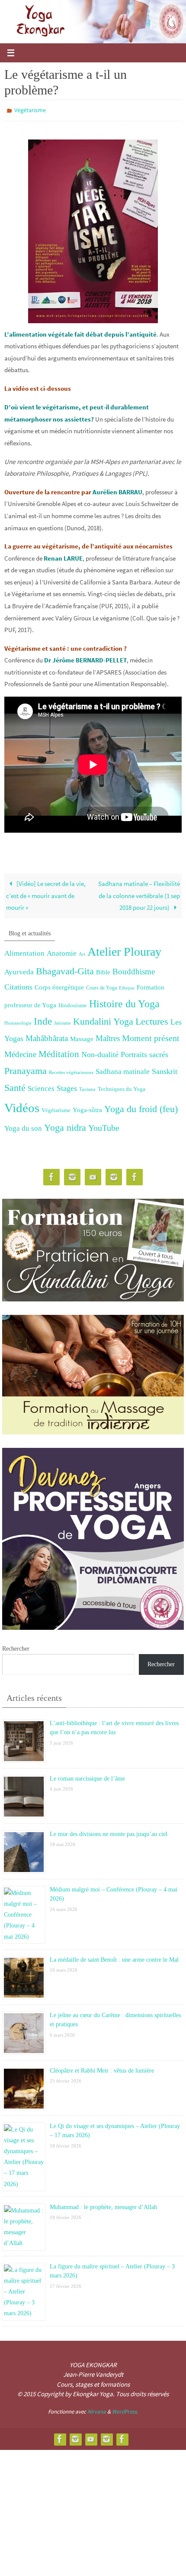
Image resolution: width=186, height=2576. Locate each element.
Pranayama (26, 1069)
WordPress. (125, 2409)
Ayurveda (19, 970)
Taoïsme (87, 1087)
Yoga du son (23, 1126)
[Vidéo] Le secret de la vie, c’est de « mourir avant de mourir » (46, 894)
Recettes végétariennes (71, 1070)
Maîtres (108, 1036)
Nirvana (97, 2409)
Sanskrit (165, 1069)
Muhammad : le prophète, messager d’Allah (103, 2204)
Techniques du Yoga (122, 1087)
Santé (15, 1086)
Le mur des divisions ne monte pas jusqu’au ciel (109, 1831)
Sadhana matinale (123, 1069)
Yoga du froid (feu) (141, 1107)
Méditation (59, 1052)
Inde (43, 1020)
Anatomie (62, 951)
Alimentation (24, 951)
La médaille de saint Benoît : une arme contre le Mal (114, 1957)
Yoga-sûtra (87, 1108)
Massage (82, 1037)
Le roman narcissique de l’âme (87, 1776)
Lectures (152, 1020)
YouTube (104, 1126)
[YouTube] (93, 1176)
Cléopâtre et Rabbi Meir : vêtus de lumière (102, 2068)
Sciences (41, 1086)
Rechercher (16, 1646)
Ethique (127, 986)
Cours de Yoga (101, 986)
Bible (103, 970)
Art (82, 952)
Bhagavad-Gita (65, 969)
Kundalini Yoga (103, 1020)
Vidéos (22, 1106)
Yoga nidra (65, 1126)
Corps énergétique (59, 985)
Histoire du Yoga (124, 1001)
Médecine (20, 1053)
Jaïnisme (63, 1021)
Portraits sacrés (144, 1053)
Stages (67, 1086)
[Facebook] (51, 1176)
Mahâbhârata (47, 1036)
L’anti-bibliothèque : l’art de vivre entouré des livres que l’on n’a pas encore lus (114, 1724)
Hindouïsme (73, 1003)
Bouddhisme (134, 969)
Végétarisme (30, 110)
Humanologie (18, 1021)
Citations (18, 985)
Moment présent (151, 1036)
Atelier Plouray (124, 949)
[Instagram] (72, 1176)
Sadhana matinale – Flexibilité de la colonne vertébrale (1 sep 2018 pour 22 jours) (139, 894)
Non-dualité (100, 1053)
